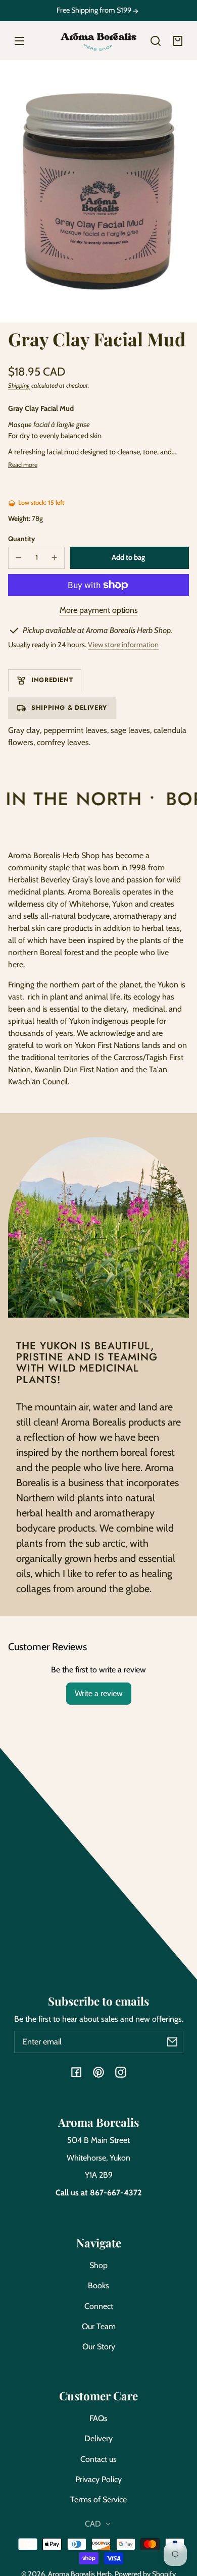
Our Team (99, 2326)
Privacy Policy (98, 2479)
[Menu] (19, 41)
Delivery (98, 2438)
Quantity (21, 539)
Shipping (19, 385)
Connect (99, 2306)
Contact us (98, 2459)
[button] (156, 41)
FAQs (98, 2418)
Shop (98, 2265)
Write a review (99, 1693)
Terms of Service (98, 2500)
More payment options (99, 610)
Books (98, 2285)
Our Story (99, 2347)
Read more (23, 465)
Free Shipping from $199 (95, 10)
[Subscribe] (172, 2042)
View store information (123, 645)
